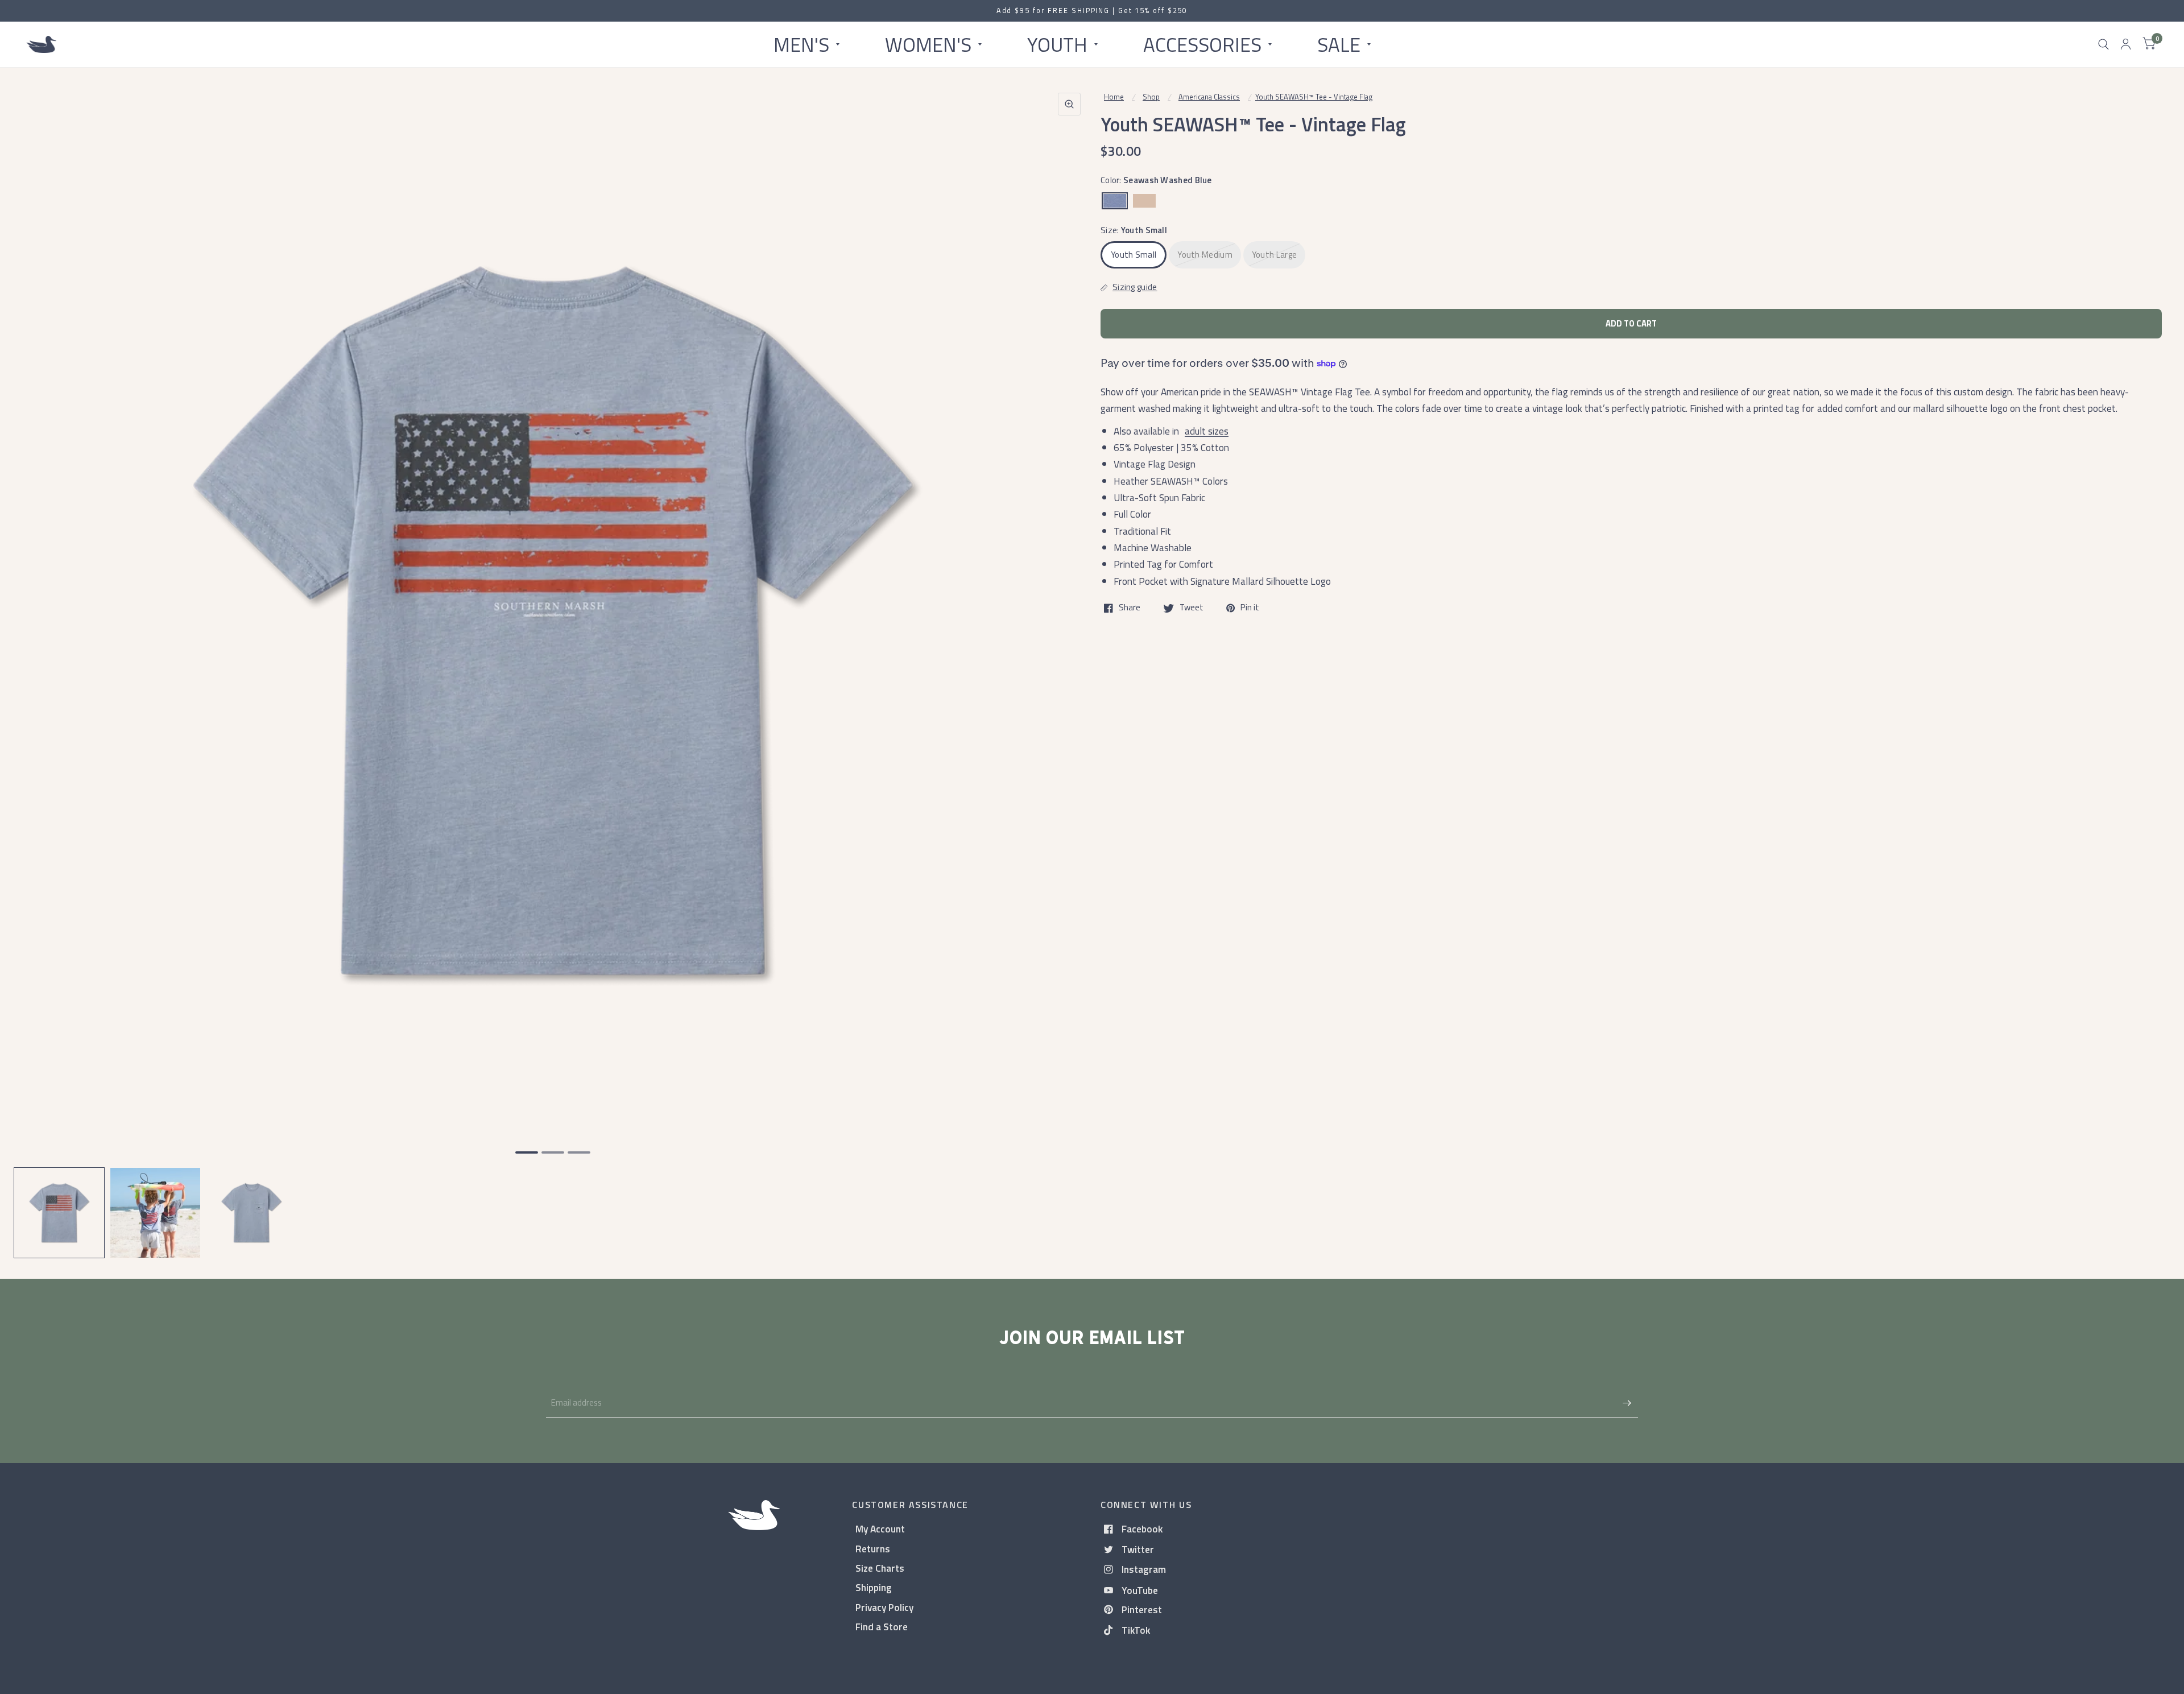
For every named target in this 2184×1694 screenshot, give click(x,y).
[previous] (37, 664)
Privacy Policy (884, 1607)
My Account (880, 1529)
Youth (1057, 44)
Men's (801, 44)
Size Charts (880, 1568)
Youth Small (1134, 255)
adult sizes (1207, 431)
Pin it (1250, 608)
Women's (928, 44)
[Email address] (1627, 1403)
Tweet (1192, 608)
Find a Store (882, 1627)
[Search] (2104, 44)
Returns (873, 1549)
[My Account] (2126, 44)
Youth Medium (1205, 255)
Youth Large (1274, 255)
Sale (1339, 44)
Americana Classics (1209, 97)
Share (1130, 608)
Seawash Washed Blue (1115, 201)
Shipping (874, 1587)
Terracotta (1144, 201)
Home (1114, 97)
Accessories (1202, 44)
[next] (1069, 664)
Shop (1151, 97)
